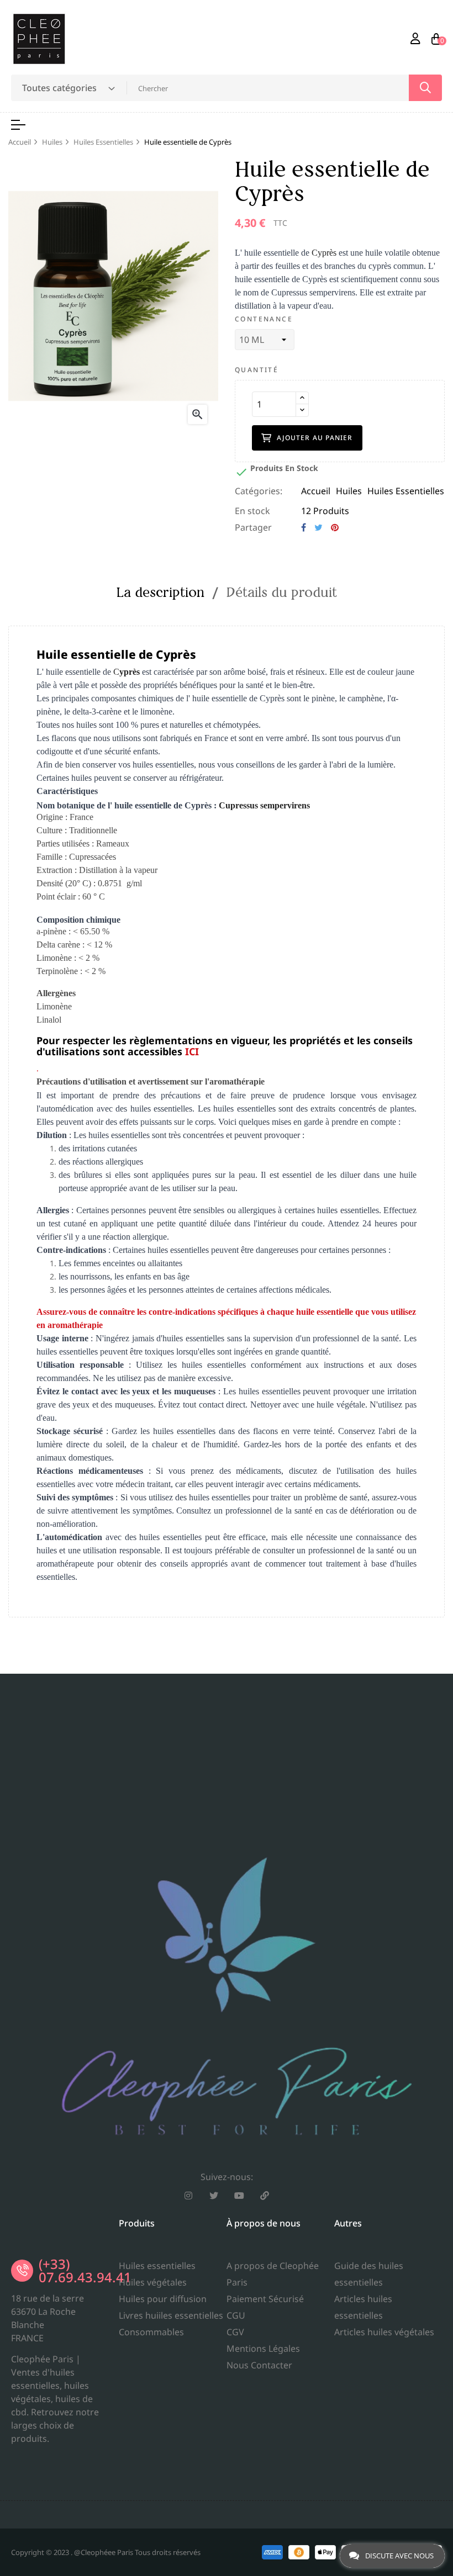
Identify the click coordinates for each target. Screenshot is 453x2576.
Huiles (349, 491)
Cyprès (324, 253)
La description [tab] (160, 592)
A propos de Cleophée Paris (273, 2274)
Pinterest (335, 527)
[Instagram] (188, 2196)
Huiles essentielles (157, 2266)
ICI (192, 1051)
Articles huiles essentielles (363, 2307)
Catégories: (259, 491)
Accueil (316, 491)
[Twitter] (214, 2196)
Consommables (151, 2332)
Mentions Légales (263, 2348)
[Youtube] (239, 2196)
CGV (235, 2332)
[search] (425, 88)
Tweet (318, 527)
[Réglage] (415, 39)
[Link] (265, 2196)
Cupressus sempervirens (264, 805)
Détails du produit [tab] (282, 592)
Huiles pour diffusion (163, 2299)
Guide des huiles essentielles (369, 2274)
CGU (236, 2315)
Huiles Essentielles (406, 491)
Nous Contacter (259, 2365)
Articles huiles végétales (384, 2332)
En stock (252, 511)
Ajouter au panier (315, 438)
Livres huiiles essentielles (171, 2315)
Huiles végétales (153, 2282)
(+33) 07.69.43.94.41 (85, 2270)
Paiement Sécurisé (265, 2299)
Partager (304, 527)
